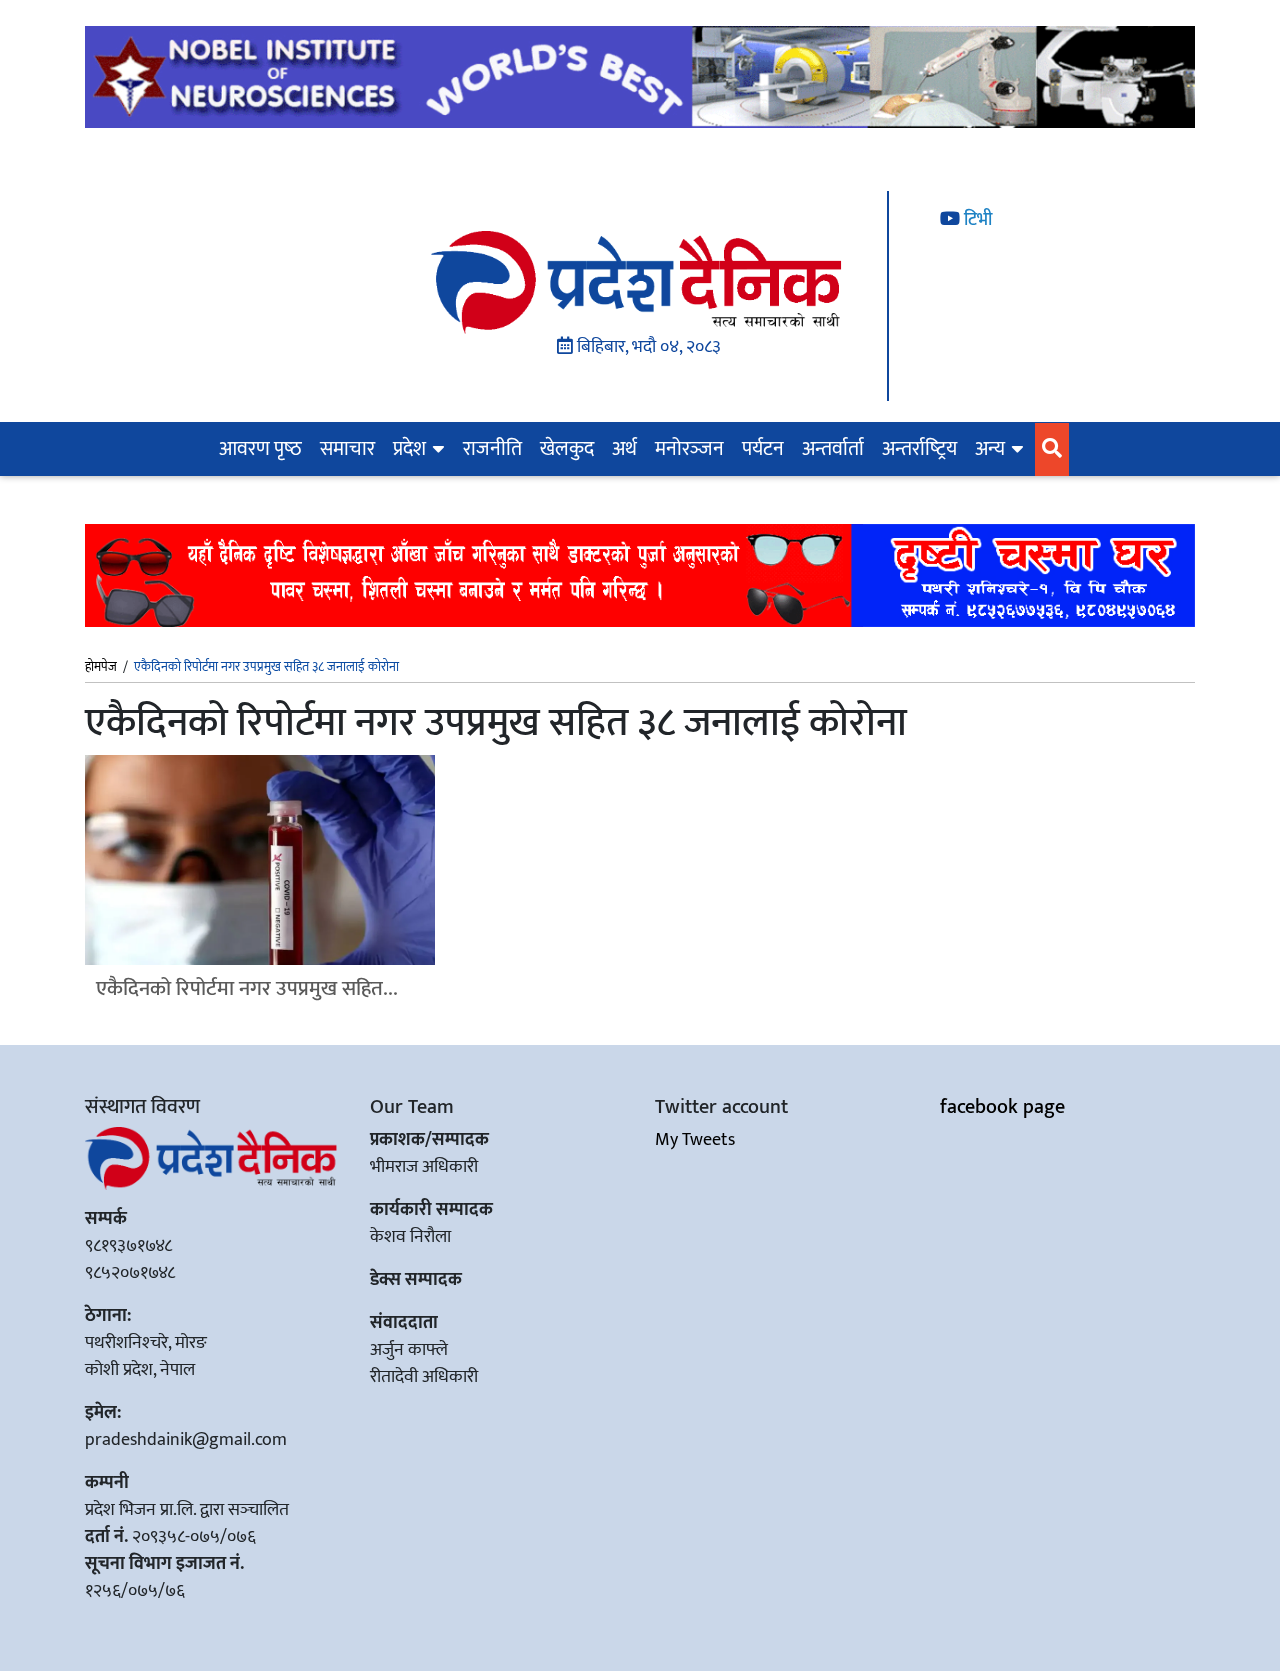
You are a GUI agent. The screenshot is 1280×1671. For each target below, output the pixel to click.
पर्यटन (763, 449)
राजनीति (492, 449)
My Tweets (695, 1140)
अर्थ (624, 449)
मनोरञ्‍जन (689, 449)
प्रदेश (409, 449)
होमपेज (101, 668)
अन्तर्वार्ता (833, 449)
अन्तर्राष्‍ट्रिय (919, 449)
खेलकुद (567, 449)
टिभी (976, 220)
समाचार (347, 449)
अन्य (990, 449)
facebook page (1002, 1107)
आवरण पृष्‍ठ (260, 449)
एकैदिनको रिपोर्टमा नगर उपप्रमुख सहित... (247, 988)
